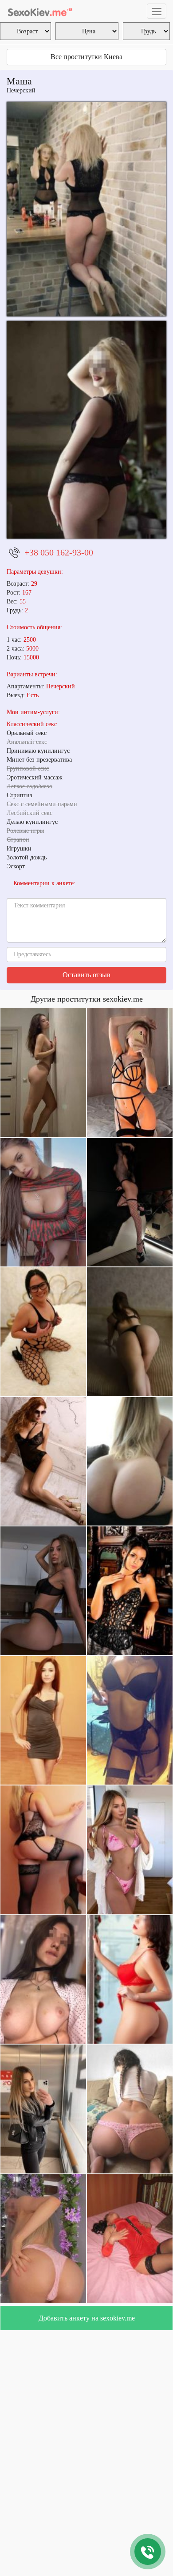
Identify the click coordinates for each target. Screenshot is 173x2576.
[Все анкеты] (40, 11)
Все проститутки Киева (86, 57)
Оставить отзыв (86, 975)
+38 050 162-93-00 (59, 552)
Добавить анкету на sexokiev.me (87, 2318)
